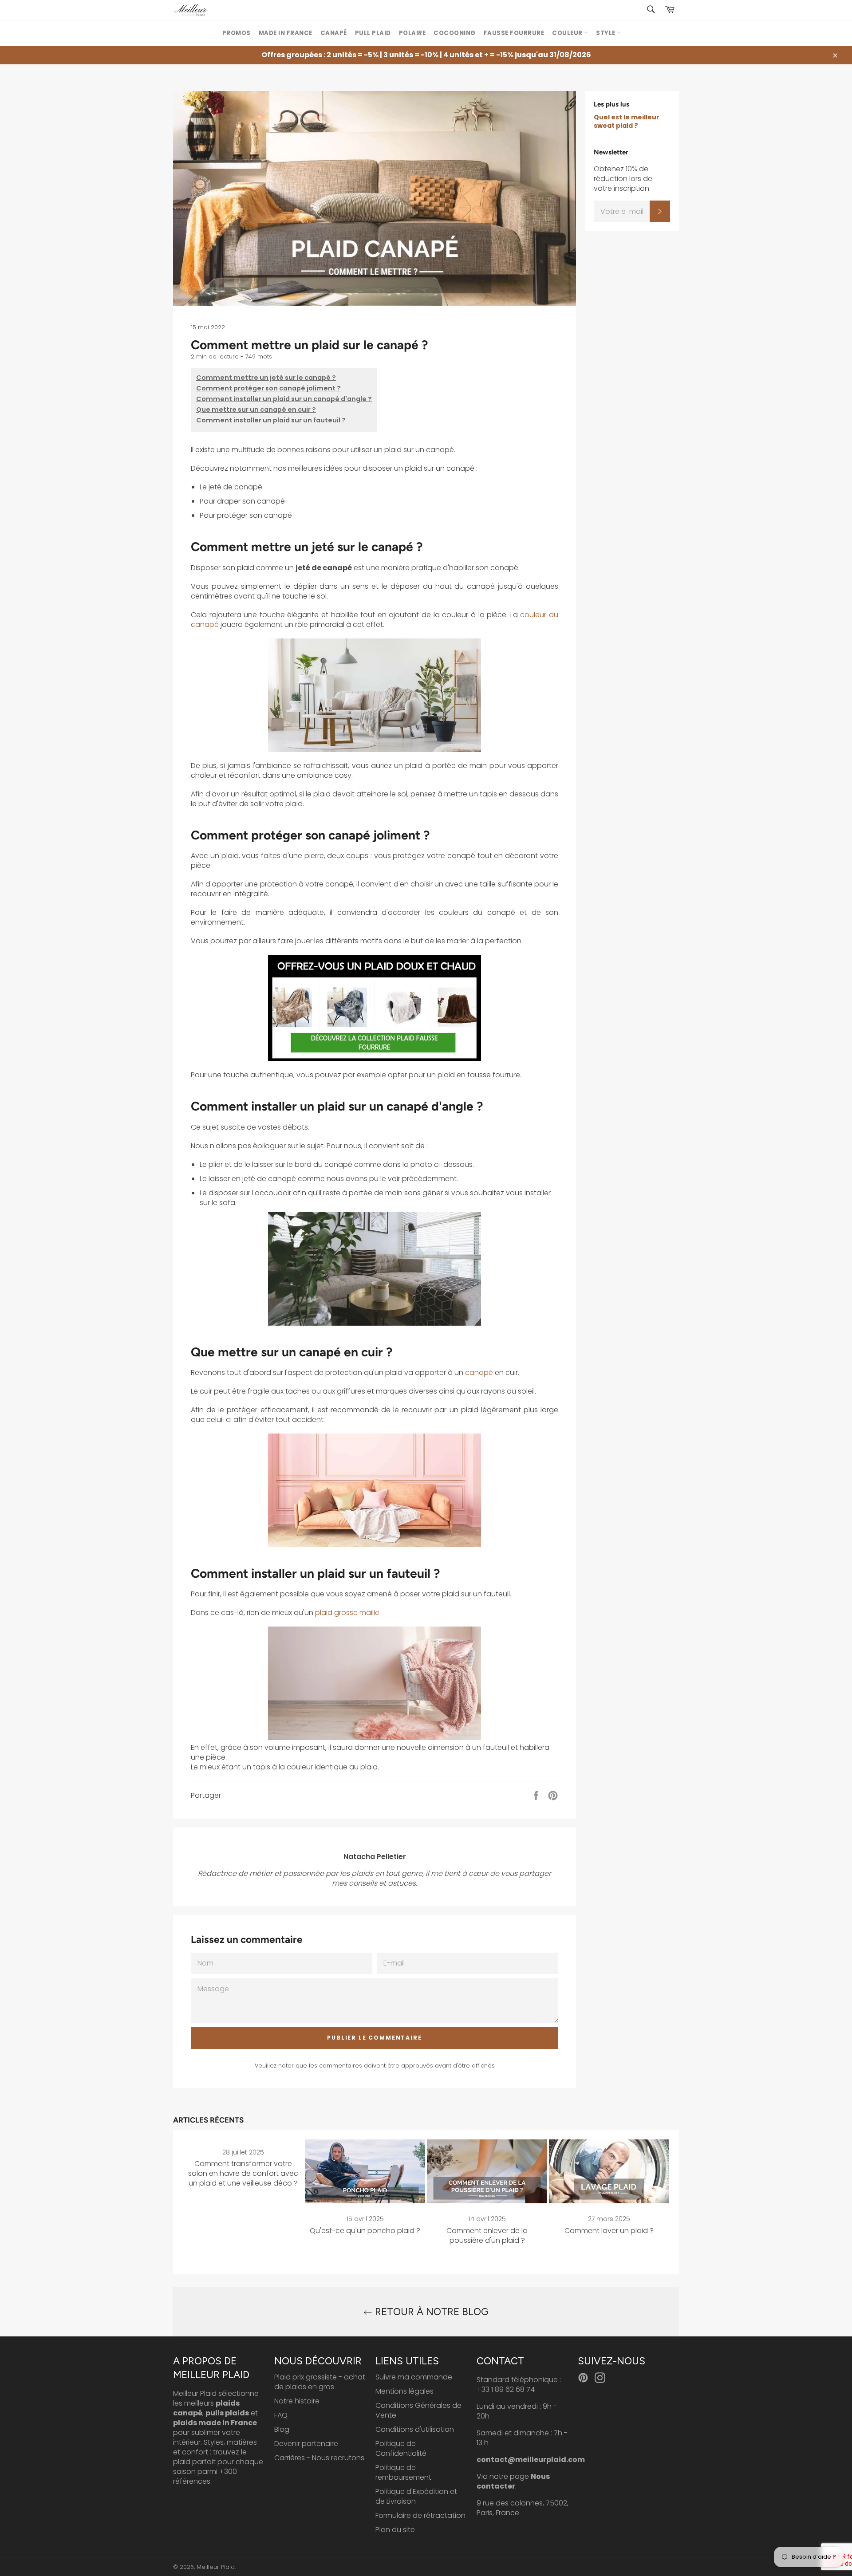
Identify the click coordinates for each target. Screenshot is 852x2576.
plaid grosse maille (347, 1613)
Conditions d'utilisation (415, 2429)
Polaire (412, 33)
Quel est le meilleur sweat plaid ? (627, 121)
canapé (479, 1373)
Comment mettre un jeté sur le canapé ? (266, 378)
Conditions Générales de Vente (418, 2410)
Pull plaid (373, 33)
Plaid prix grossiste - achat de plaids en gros (320, 2382)
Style (606, 33)
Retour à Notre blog (430, 2312)
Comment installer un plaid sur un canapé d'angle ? (284, 399)
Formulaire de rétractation (420, 2515)
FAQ (281, 2415)
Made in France (286, 33)
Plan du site (395, 2530)
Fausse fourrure (514, 33)
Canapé (334, 33)
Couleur (568, 33)
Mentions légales (404, 2391)
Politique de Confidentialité (401, 2448)
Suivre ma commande (414, 2377)
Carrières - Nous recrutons (319, 2458)
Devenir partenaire (306, 2444)
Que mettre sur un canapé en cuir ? (256, 410)
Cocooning (455, 33)
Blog (282, 2429)
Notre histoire (297, 2401)
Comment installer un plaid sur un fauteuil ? (271, 420)
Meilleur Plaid (216, 2567)
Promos (237, 33)
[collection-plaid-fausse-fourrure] (375, 1008)
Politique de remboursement (403, 2472)
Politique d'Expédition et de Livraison (416, 2496)
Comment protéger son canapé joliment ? (268, 388)
